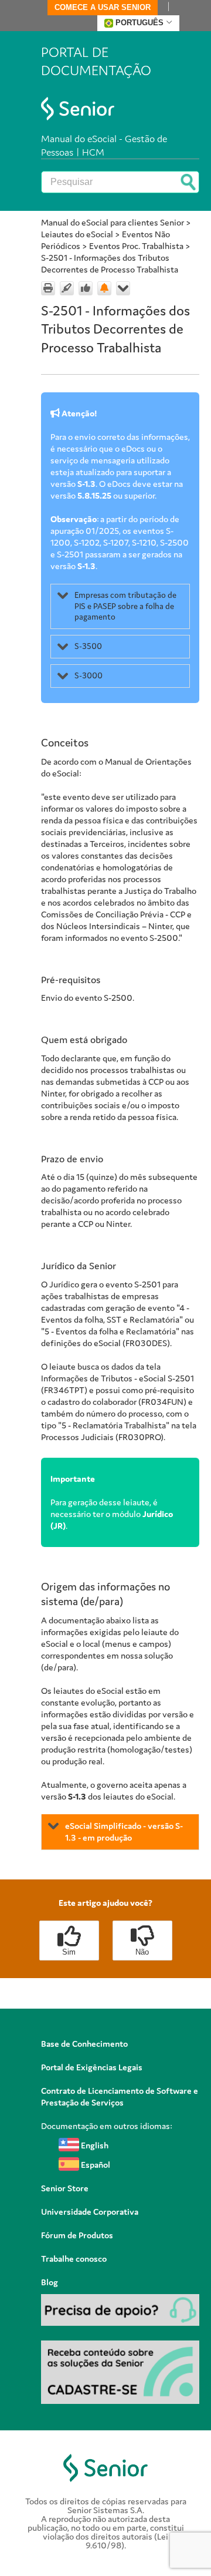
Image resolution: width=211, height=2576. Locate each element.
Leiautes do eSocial (77, 234)
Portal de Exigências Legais (92, 2067)
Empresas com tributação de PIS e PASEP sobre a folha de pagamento (125, 606)
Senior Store (65, 2188)
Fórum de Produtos (77, 2235)
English (94, 2145)
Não (142, 1952)
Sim (69, 1952)
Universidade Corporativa (90, 2212)
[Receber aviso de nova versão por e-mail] (104, 288)
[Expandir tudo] (123, 288)
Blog (50, 2282)
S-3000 (89, 675)
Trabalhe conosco (74, 2259)
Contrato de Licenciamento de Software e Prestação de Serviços (120, 2096)
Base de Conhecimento (84, 2044)
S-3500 (88, 646)
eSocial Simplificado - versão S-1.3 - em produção (124, 1832)
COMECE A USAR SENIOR (103, 7)
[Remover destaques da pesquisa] (67, 288)
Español (95, 2165)
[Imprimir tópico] (48, 288)
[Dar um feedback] (86, 288)
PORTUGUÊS (139, 23)
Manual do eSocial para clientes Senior (113, 222)
